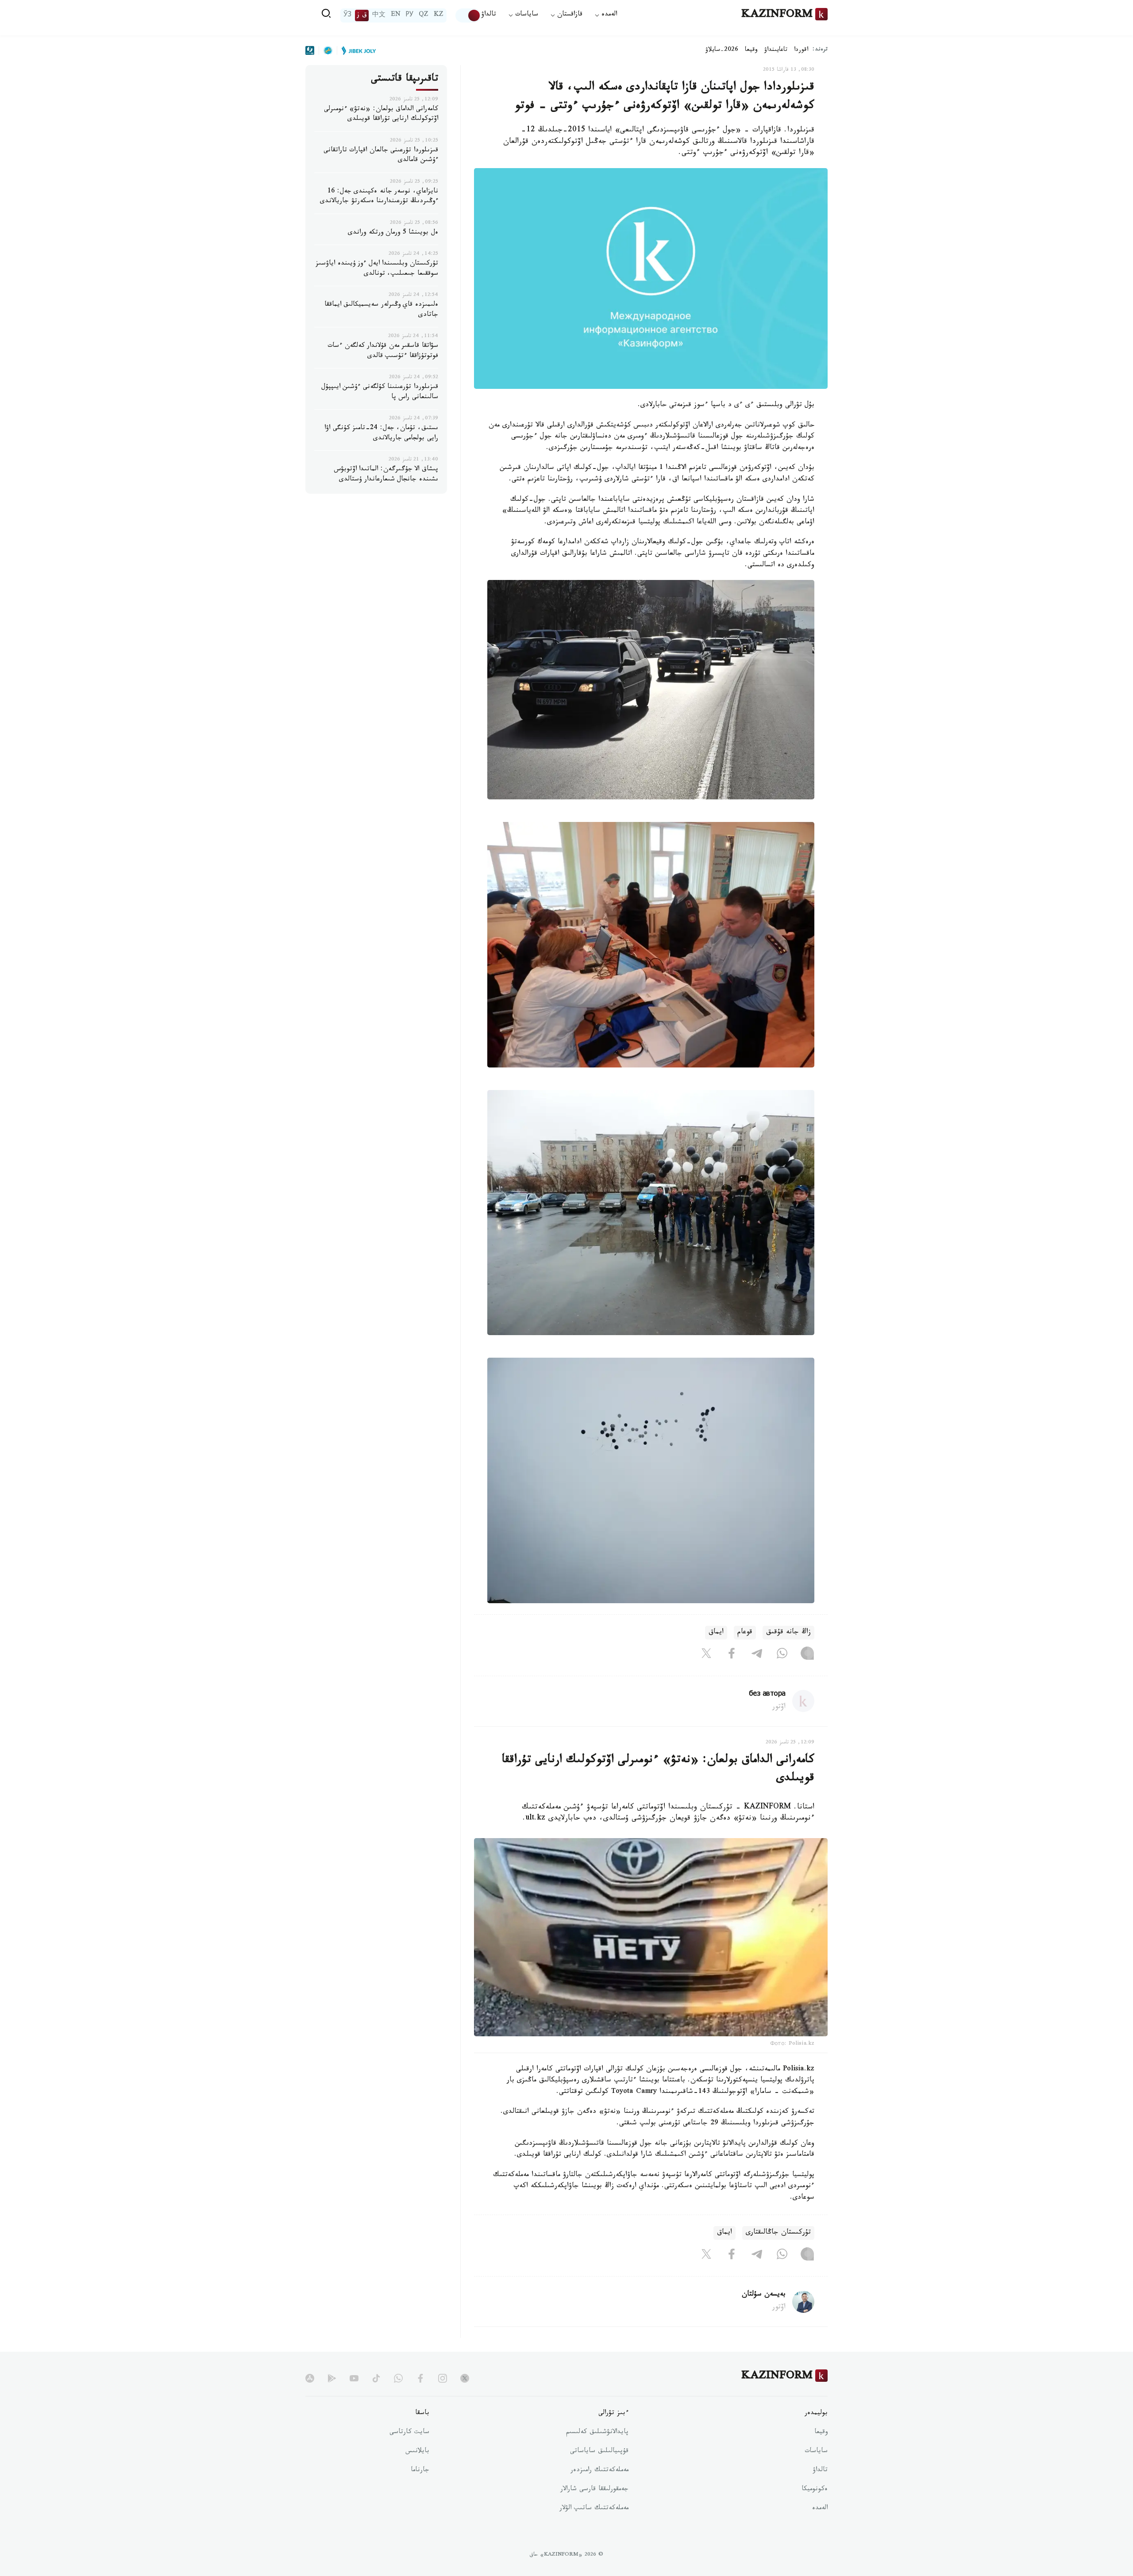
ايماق (716, 1633)
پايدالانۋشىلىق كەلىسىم (597, 2433)
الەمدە (820, 2509)
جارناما (420, 2471)
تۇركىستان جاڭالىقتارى (778, 2233)
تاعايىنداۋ (776, 50)
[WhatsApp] (782, 1655)
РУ (410, 15)
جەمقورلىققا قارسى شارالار (594, 2490)
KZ (439, 15)
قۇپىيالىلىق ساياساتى (599, 2452)
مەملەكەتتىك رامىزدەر (599, 2471)
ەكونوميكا (815, 2490)
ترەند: (820, 50)
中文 (379, 15)
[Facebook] (732, 1655)
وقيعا (751, 50)
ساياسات (816, 2452)
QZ (424, 15)
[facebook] (420, 2378)
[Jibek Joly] (356, 50)
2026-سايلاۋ (722, 50)
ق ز (362, 15)
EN (396, 15)
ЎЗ (347, 15)
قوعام (745, 1633)
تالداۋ (489, 15)
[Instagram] (807, 1655)
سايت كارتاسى (409, 2433)
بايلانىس (417, 2452)
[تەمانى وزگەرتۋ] (468, 15)
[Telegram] (757, 1655)
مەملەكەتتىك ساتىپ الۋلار (594, 2509)
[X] (706, 1655)
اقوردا (801, 50)
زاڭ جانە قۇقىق (788, 1633)
